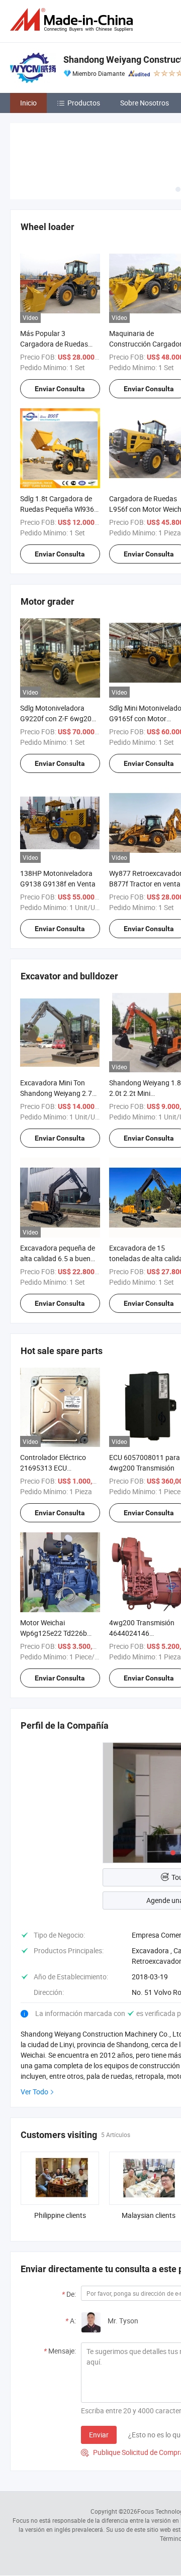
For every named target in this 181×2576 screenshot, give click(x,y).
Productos (84, 103)
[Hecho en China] (73, 20)
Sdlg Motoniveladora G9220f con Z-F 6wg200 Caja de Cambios (58, 718)
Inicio (28, 103)
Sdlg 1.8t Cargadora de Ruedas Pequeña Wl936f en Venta (58, 509)
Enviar (99, 2435)
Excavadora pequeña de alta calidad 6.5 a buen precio (58, 1258)
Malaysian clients (149, 2215)
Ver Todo (34, 2092)
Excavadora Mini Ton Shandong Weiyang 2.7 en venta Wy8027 (56, 1093)
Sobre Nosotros (145, 103)
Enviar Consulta (60, 389)
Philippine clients (60, 2215)
